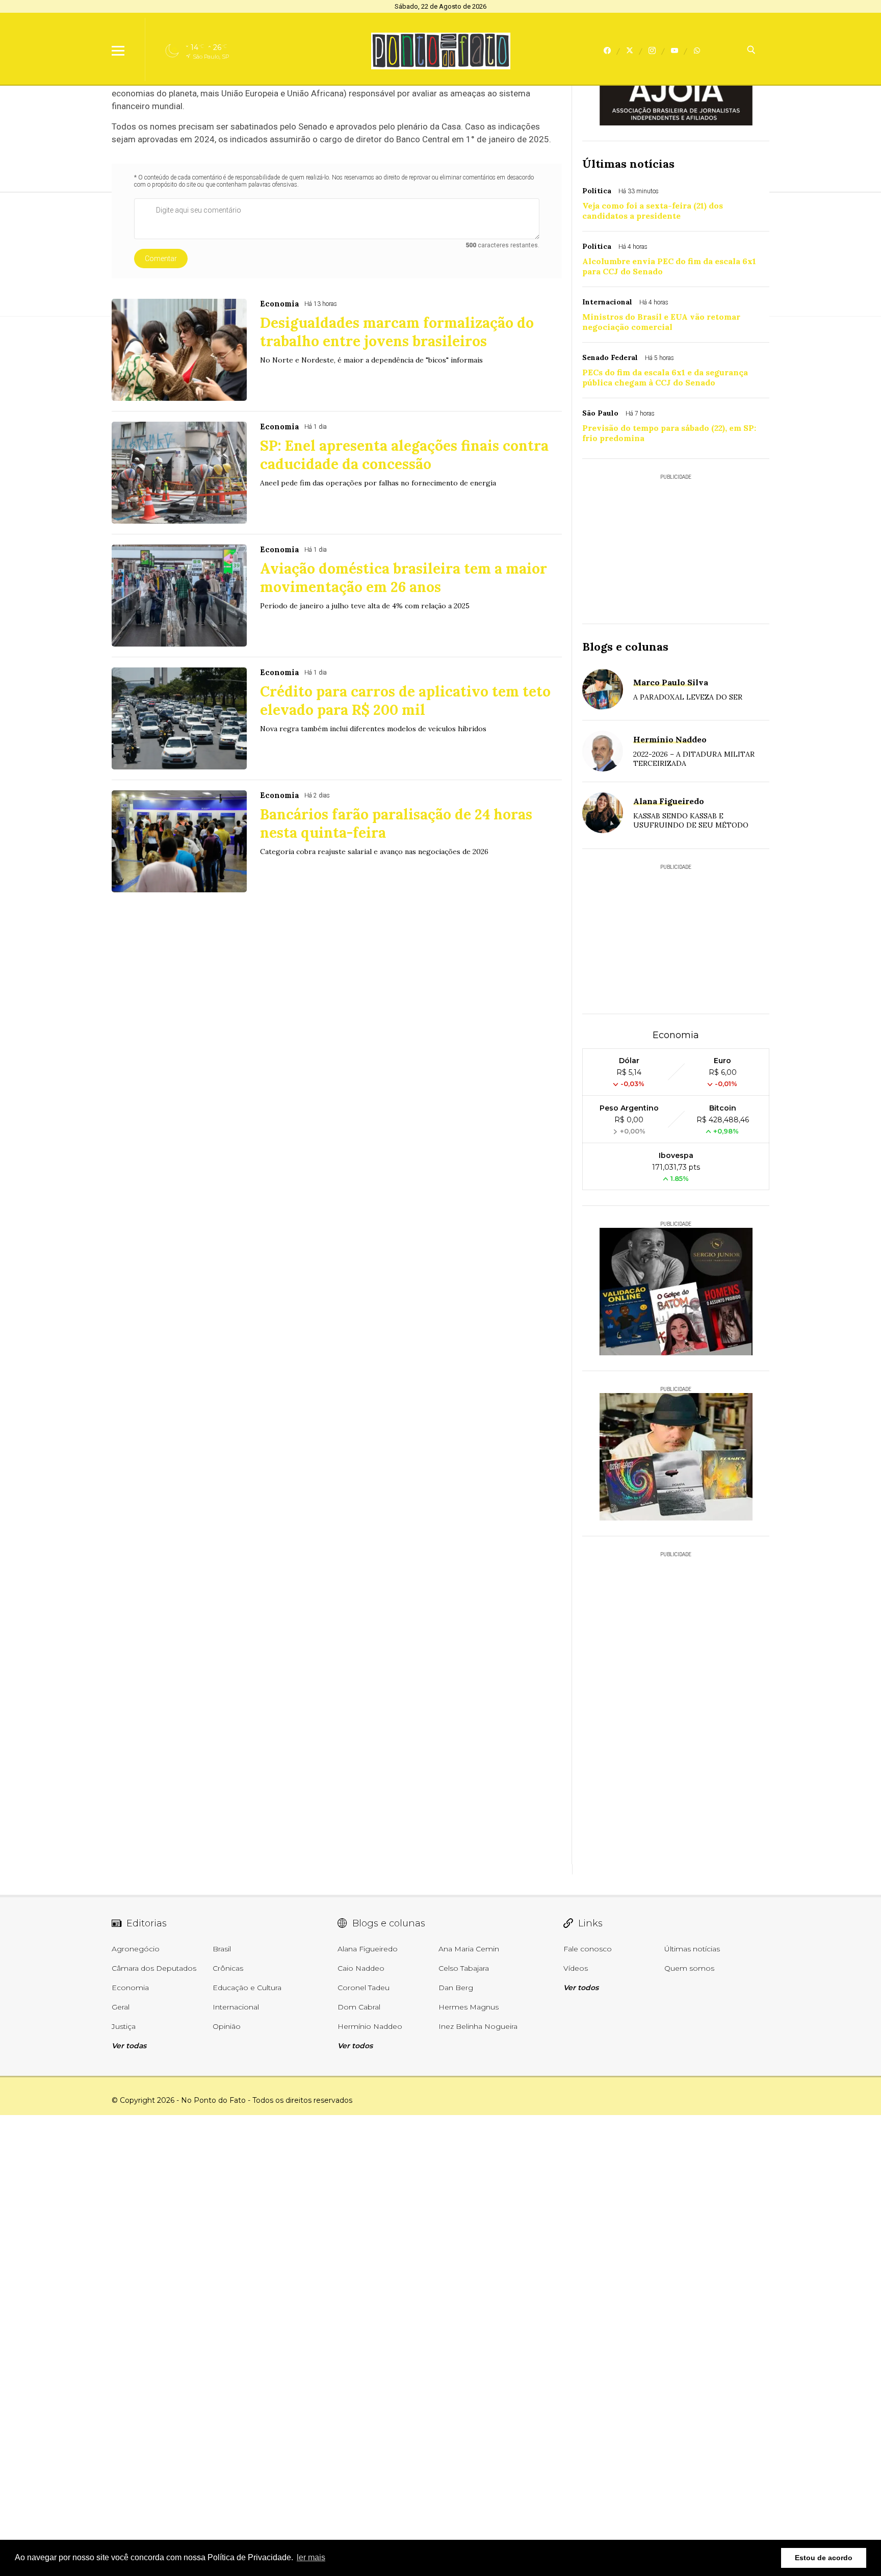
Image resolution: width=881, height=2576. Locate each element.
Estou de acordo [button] (824, 2558)
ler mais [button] (311, 2557)
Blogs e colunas (625, 647)
